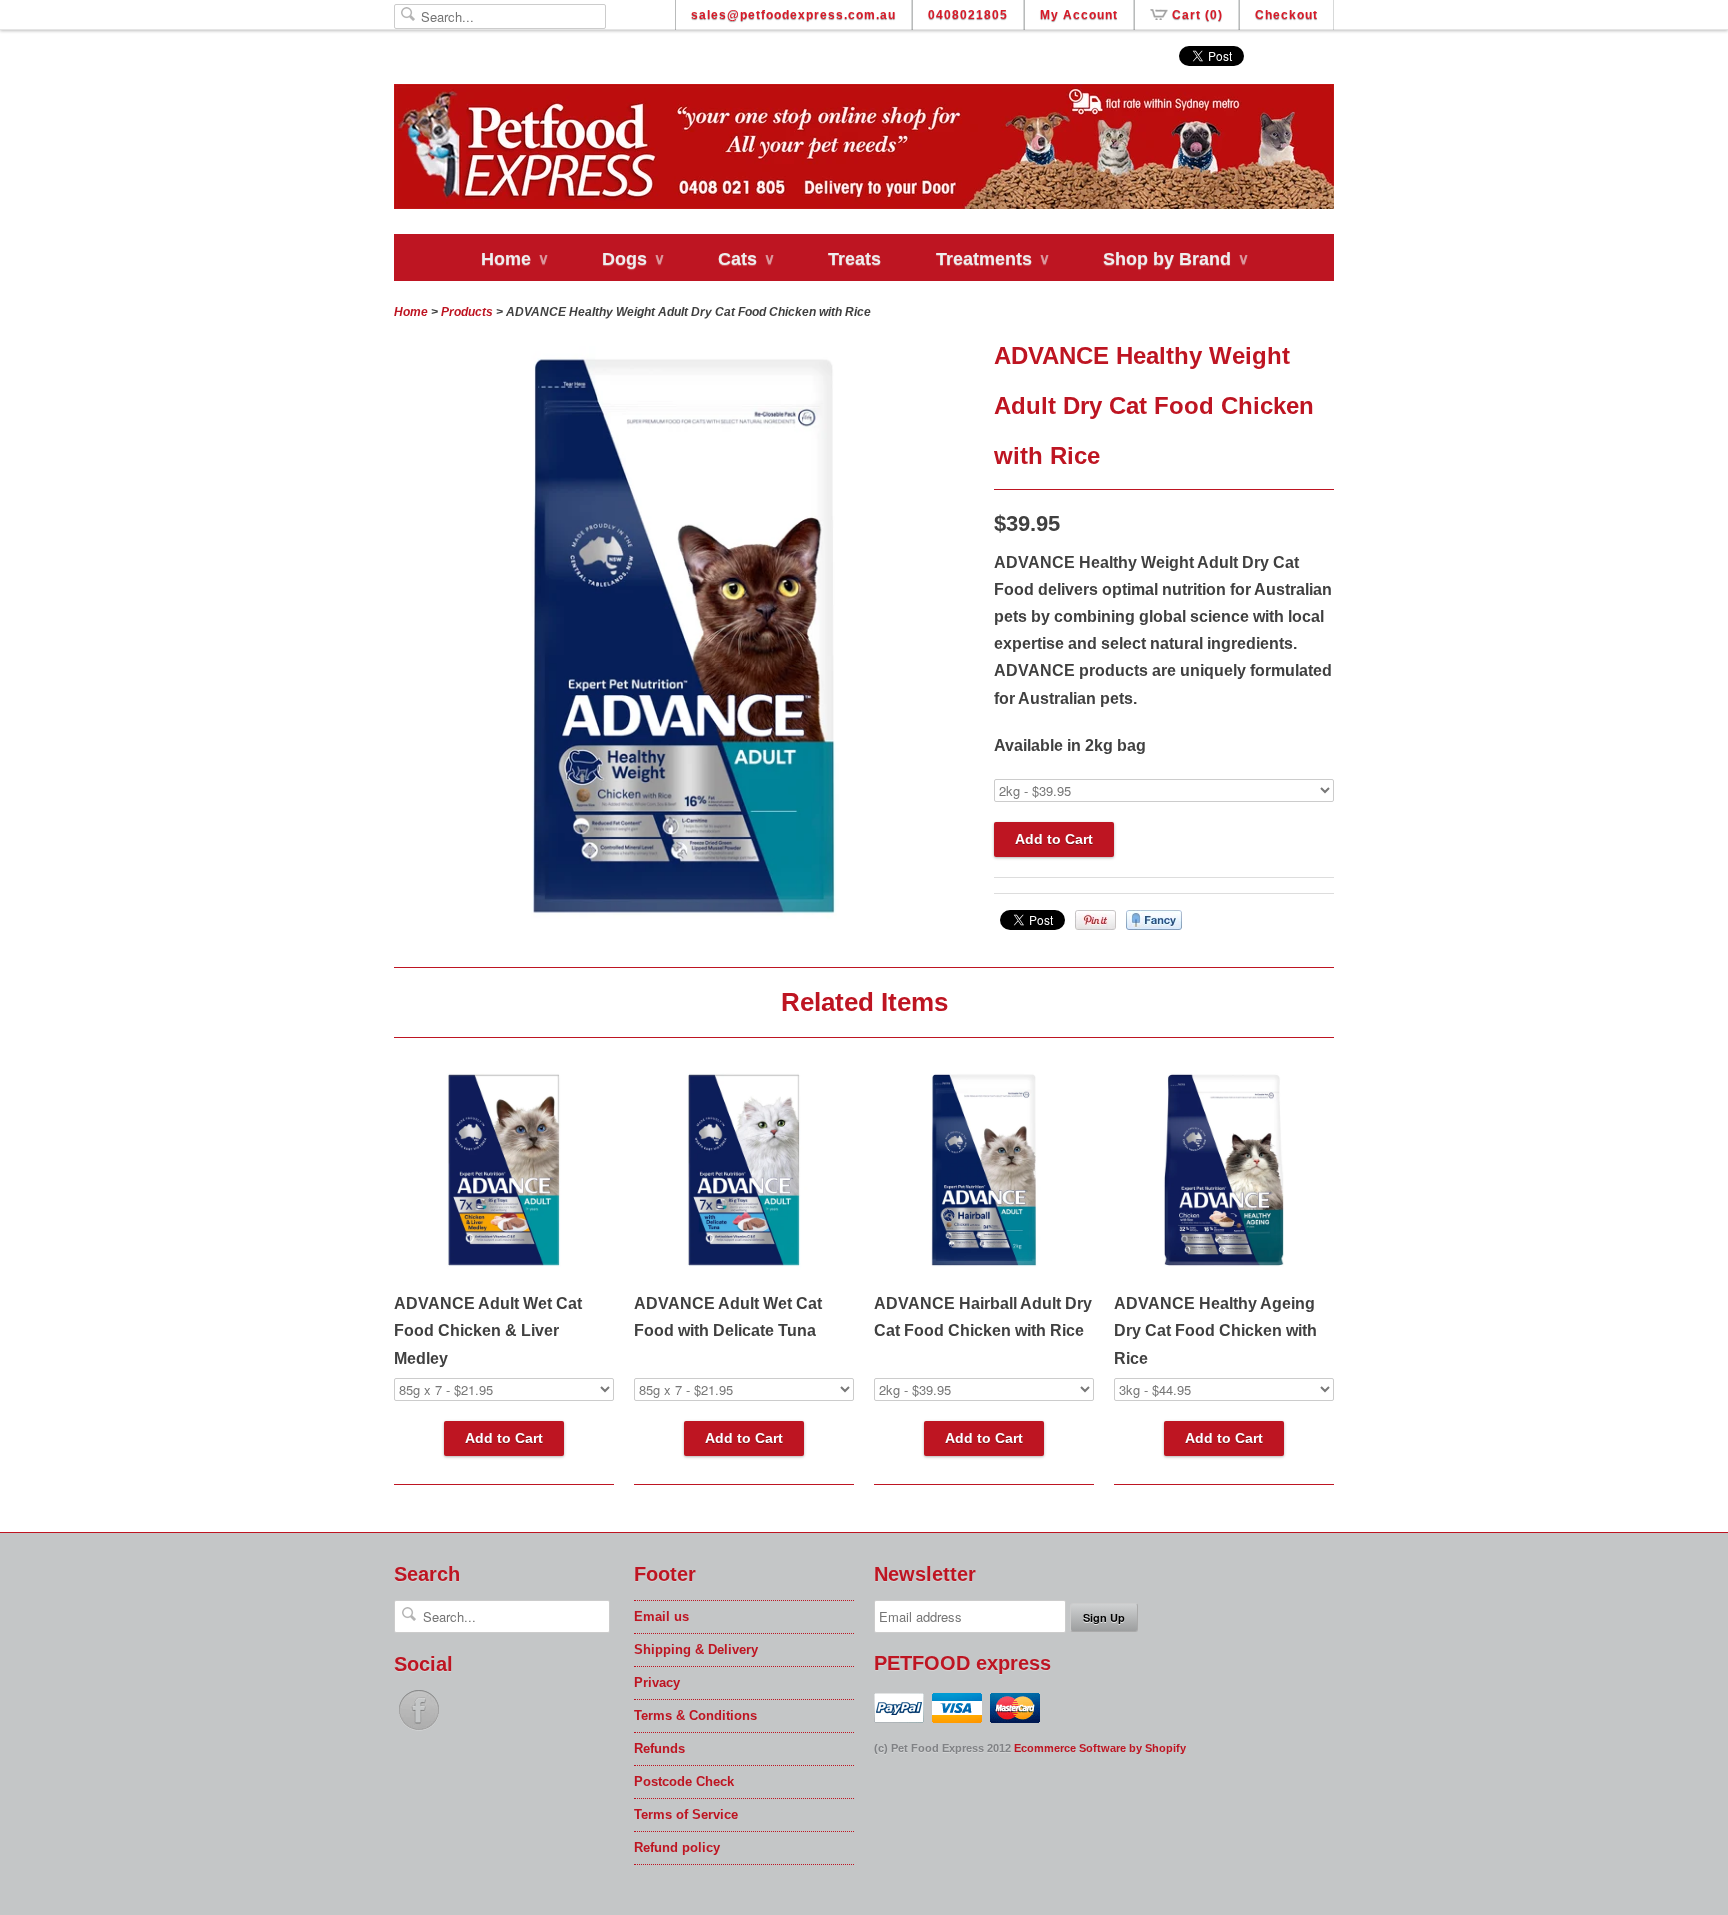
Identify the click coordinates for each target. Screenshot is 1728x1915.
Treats (854, 259)
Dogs (632, 259)
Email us (661, 1616)
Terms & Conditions (695, 1715)
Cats (745, 259)
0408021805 (968, 15)
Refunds (659, 1748)
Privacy (657, 1682)
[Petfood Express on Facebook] (419, 1730)
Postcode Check (684, 1781)
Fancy (1154, 920)
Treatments (992, 259)
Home (514, 259)
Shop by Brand (1175, 259)
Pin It (1095, 920)
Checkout (1286, 15)
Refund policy (677, 1847)
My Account (1079, 15)
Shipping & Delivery (696, 1649)
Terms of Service (686, 1814)
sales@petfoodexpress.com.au (793, 15)
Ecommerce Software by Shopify (1100, 1748)
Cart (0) (1197, 15)
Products (467, 312)
